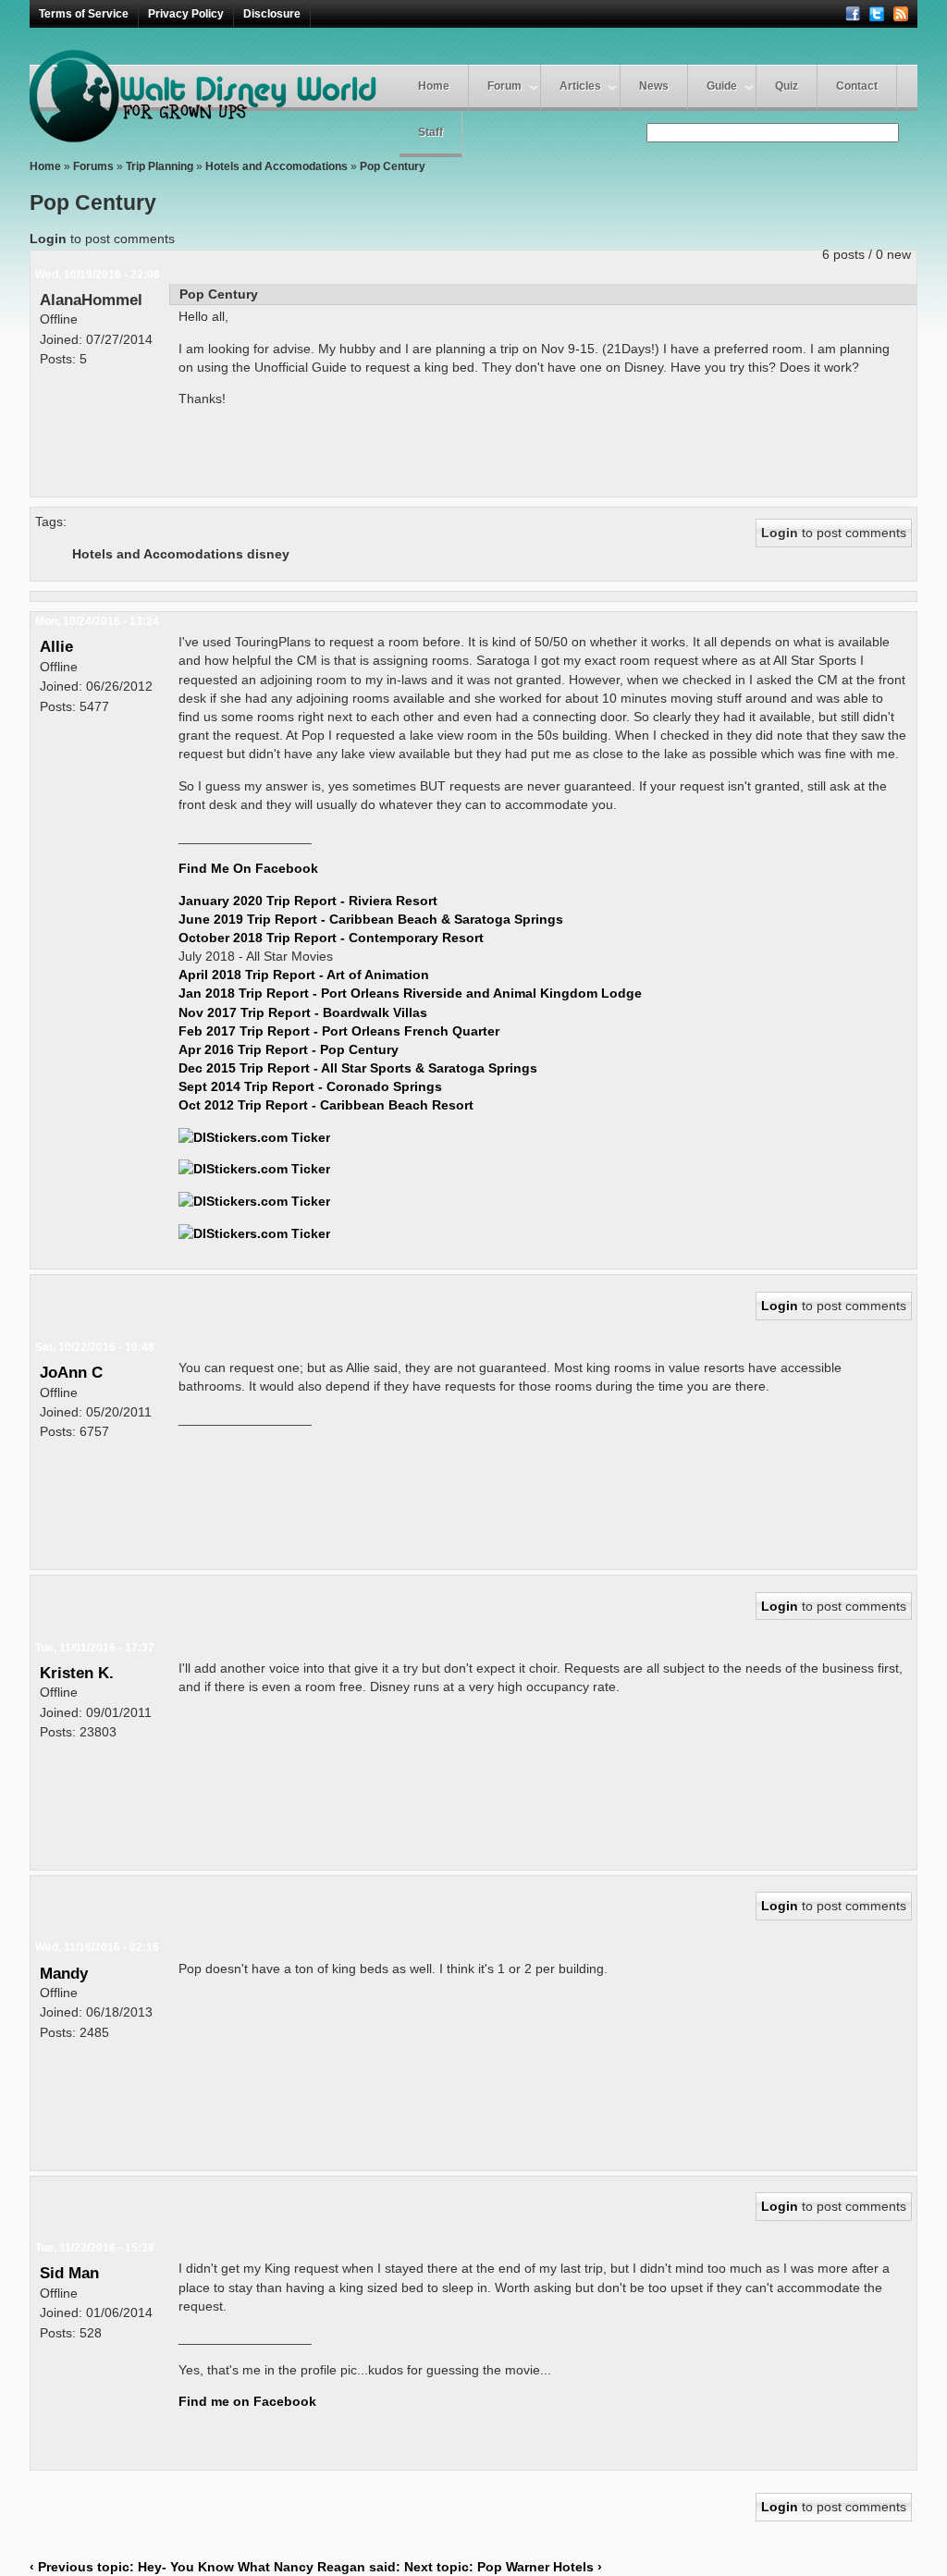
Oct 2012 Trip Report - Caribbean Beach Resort (326, 1105)
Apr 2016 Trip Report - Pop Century (289, 1049)
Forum (504, 86)
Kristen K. (77, 1673)
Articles (580, 86)
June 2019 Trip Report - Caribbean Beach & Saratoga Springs (371, 919)
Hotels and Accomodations (277, 166)
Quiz (787, 86)
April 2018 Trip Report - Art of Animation (304, 975)
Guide (722, 86)
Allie (56, 646)
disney (268, 554)
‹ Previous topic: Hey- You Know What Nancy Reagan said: (215, 2567)
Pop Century (393, 166)
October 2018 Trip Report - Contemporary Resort (331, 938)
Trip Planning (160, 166)
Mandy (64, 1973)
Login (48, 239)
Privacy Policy (186, 14)
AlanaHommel (91, 300)
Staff (430, 132)
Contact (857, 86)
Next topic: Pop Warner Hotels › (503, 2567)
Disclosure (272, 14)
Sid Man (69, 2273)
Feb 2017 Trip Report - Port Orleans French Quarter (339, 1031)
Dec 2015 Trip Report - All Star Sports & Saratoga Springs (358, 1068)
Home (434, 86)
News (654, 86)
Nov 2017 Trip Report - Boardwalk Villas (303, 1012)
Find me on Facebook (247, 2401)
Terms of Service (84, 14)
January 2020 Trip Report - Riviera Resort (308, 901)
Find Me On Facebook (248, 868)
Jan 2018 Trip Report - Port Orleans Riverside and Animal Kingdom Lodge (410, 993)
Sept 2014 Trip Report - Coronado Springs (310, 1086)
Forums (93, 166)
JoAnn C (71, 1372)
